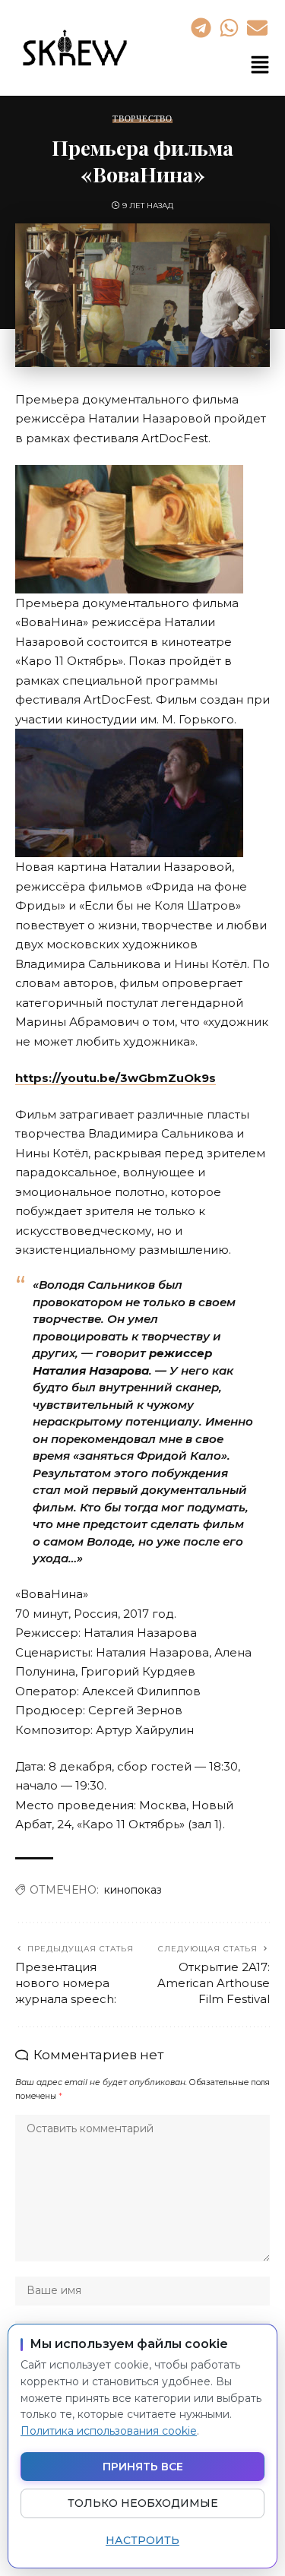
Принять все (143, 2467)
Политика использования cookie (109, 2431)
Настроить (142, 2540)
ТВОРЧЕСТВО (142, 119)
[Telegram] (201, 27)
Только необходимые (143, 2503)
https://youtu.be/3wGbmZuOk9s (116, 1078)
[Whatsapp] (229, 27)
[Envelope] (258, 27)
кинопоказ (133, 1890)
